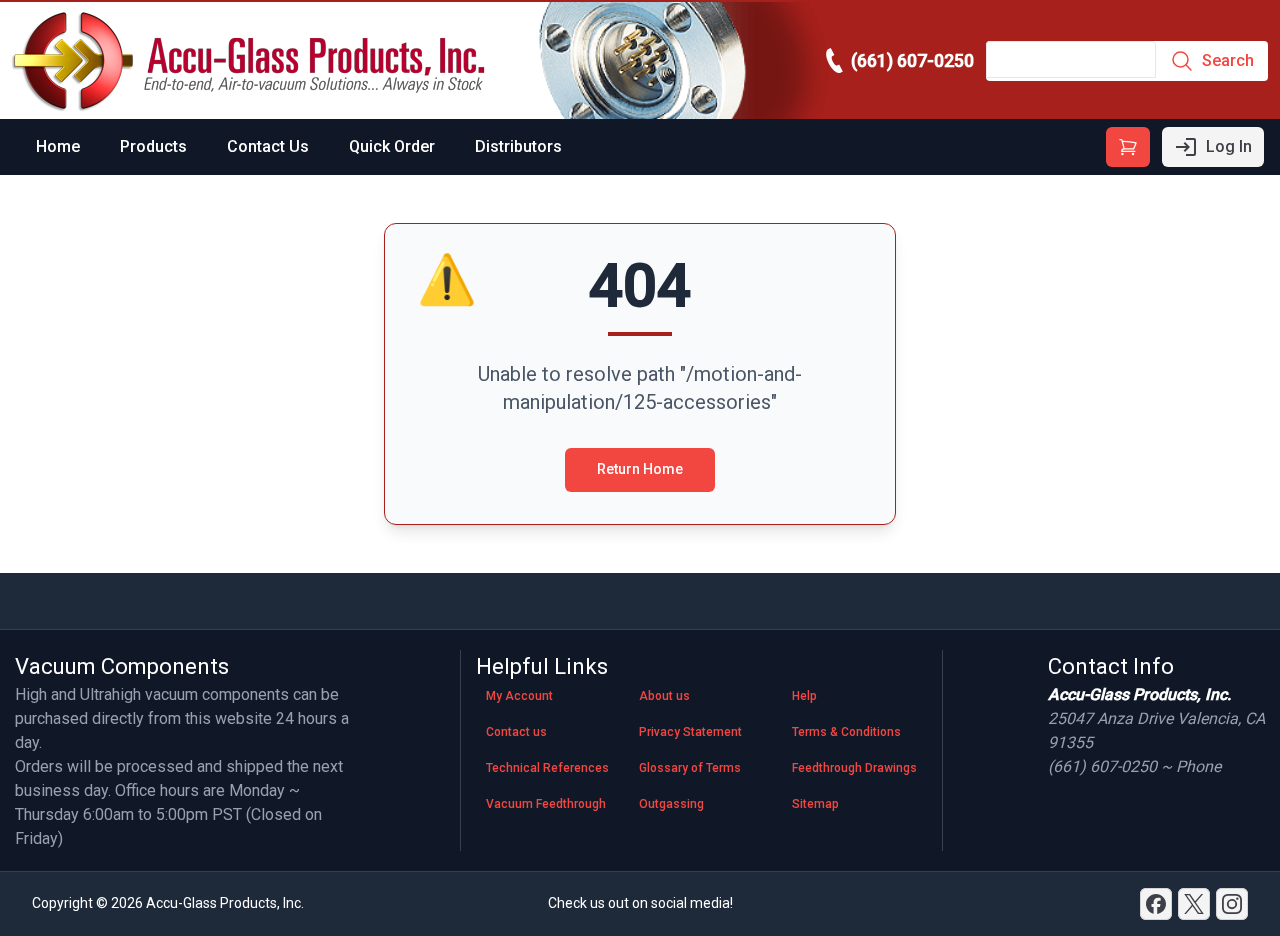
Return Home (640, 469)
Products (153, 146)
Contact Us (268, 146)
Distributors (518, 146)
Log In (1229, 146)
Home (58, 146)
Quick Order (392, 146)
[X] (1194, 904)
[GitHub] (1232, 904)
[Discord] (1156, 904)
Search (1228, 60)
